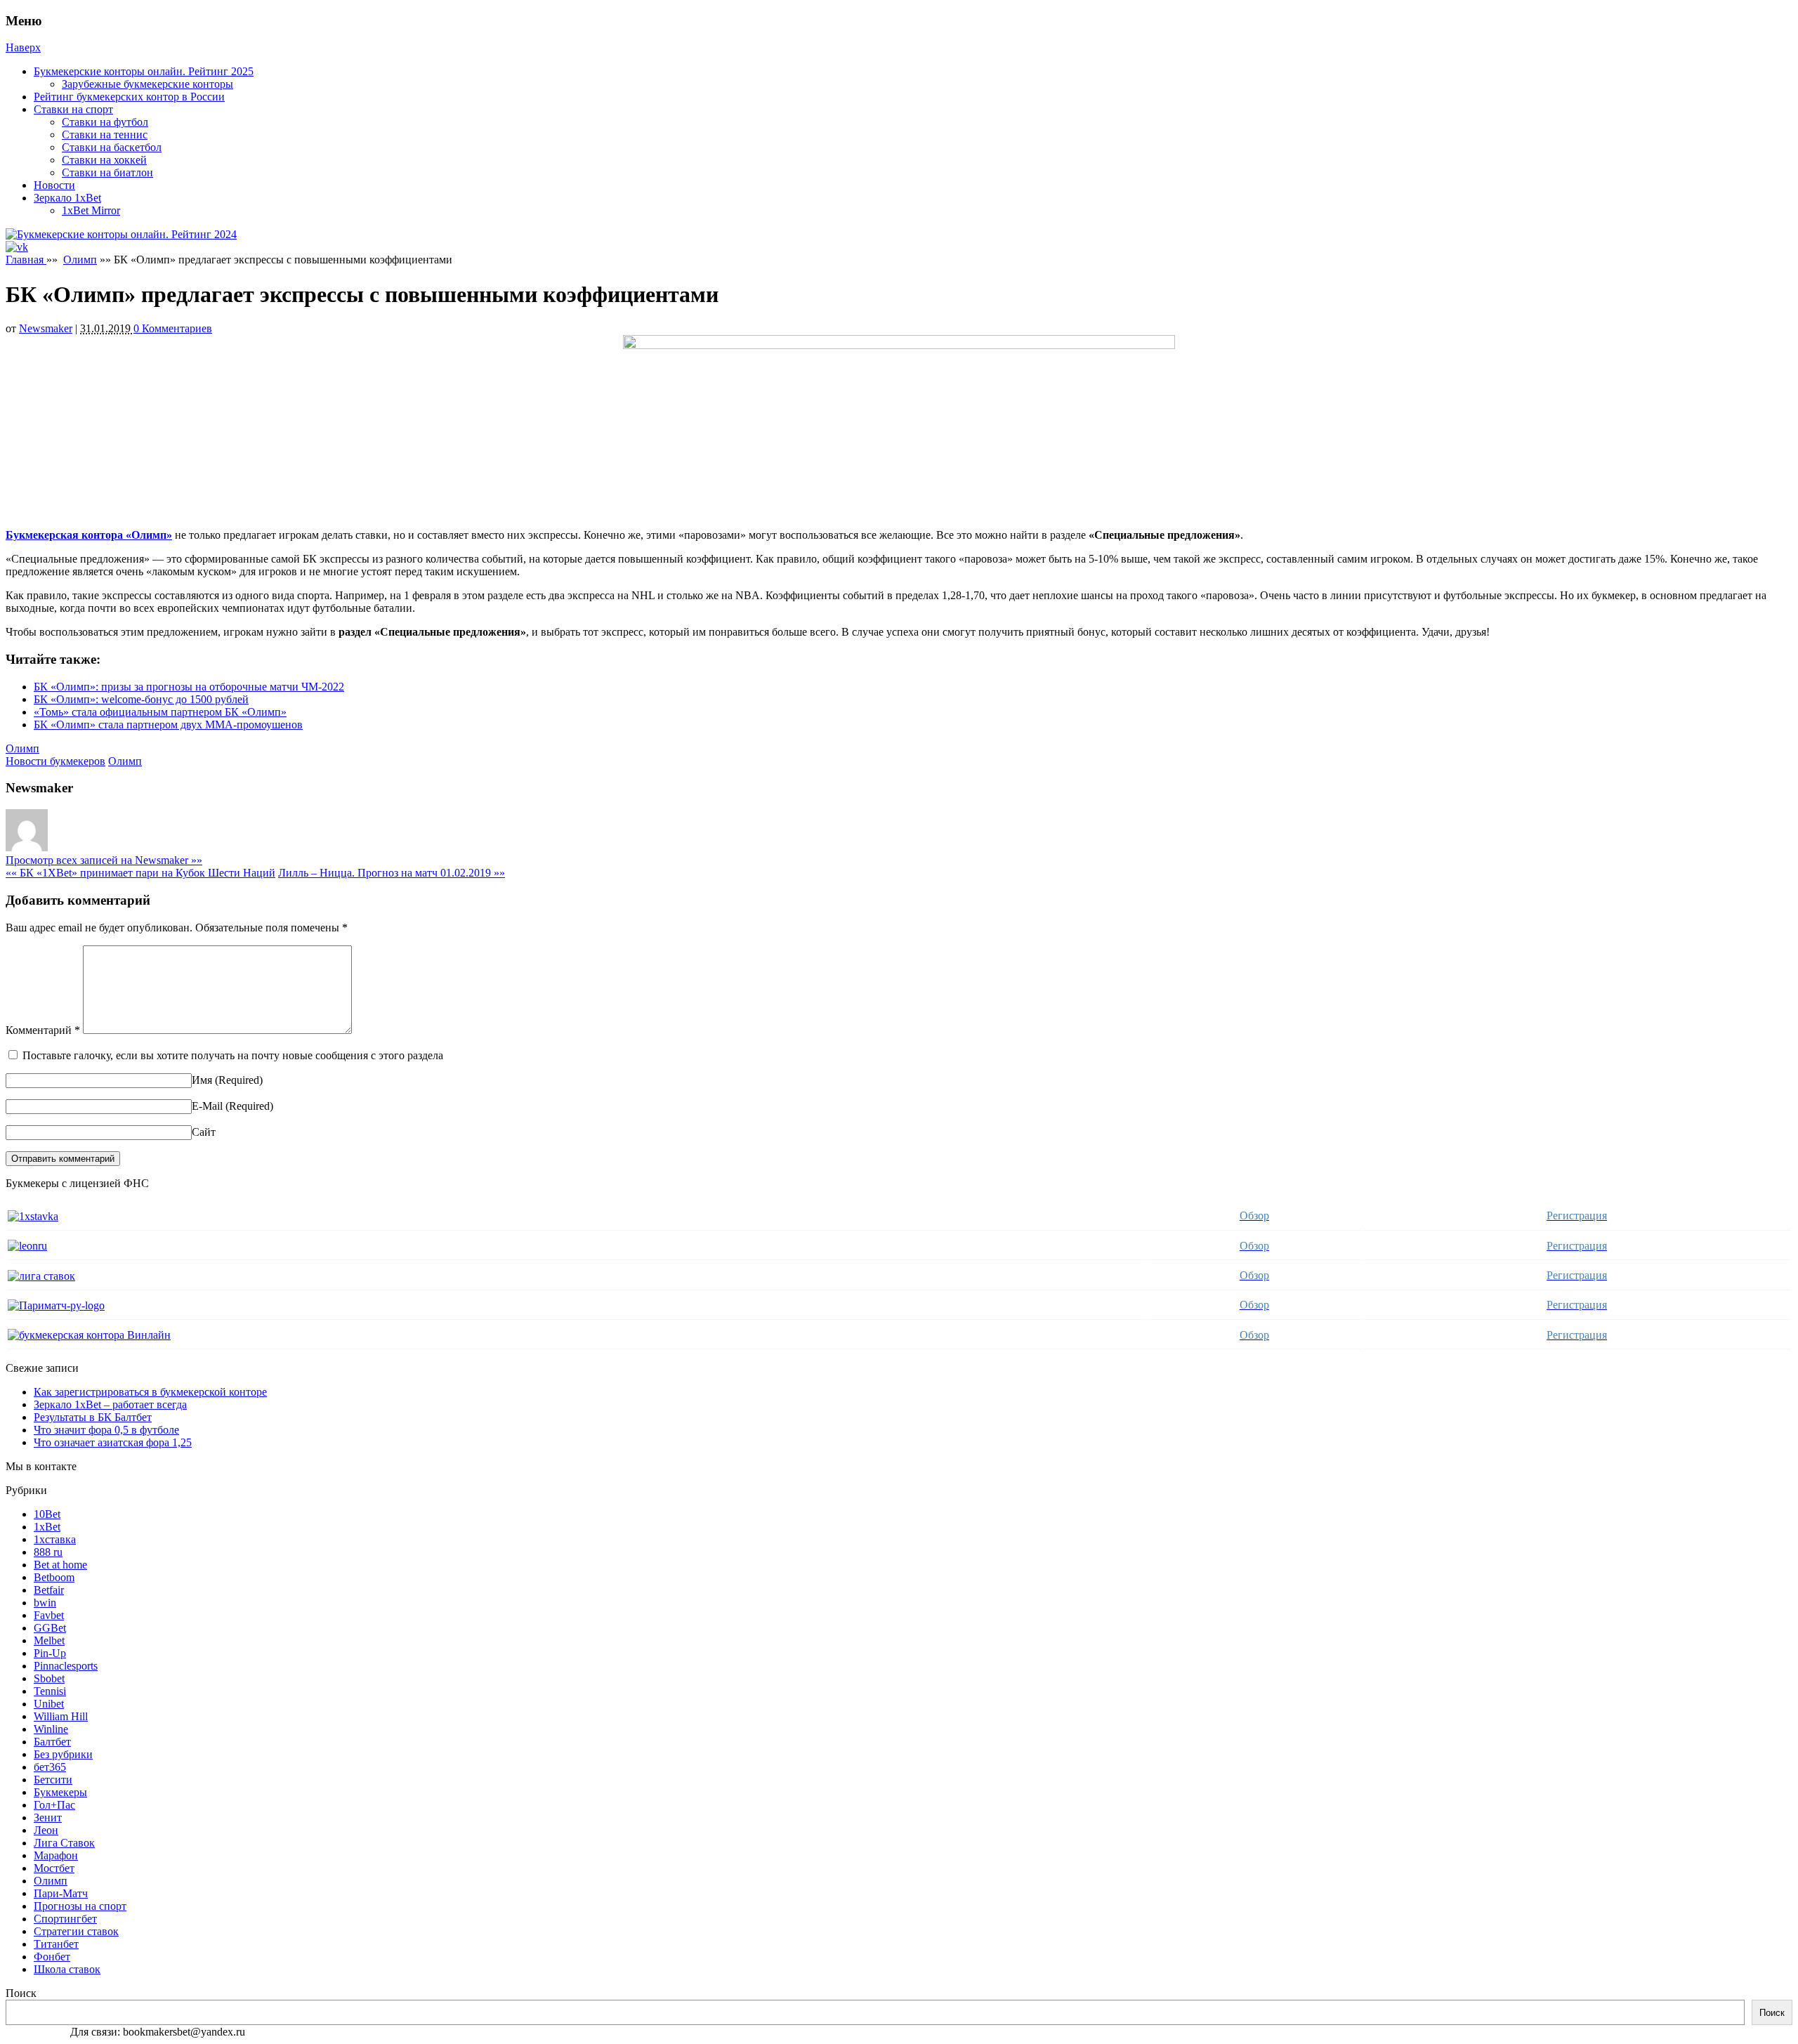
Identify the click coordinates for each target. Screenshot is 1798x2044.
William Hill (61, 1716)
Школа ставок (67, 1969)
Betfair (49, 1590)
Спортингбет (65, 1919)
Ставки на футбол (105, 122)
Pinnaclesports (66, 1666)
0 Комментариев (173, 328)
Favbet (49, 1615)
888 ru (48, 1552)
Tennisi (50, 1691)
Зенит (48, 1817)
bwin (45, 1603)
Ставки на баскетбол (112, 147)
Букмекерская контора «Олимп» (89, 535)
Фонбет (52, 1957)
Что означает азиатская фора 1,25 (113, 1442)
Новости (54, 185)
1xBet (47, 1527)
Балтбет (52, 1742)
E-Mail (207, 1106)
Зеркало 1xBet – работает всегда (110, 1404)
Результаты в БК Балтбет (93, 1417)
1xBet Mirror (91, 210)
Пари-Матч (61, 1893)
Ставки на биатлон (107, 172)
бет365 (50, 1767)
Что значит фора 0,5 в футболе (106, 1430)
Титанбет (56, 1944)
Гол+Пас (54, 1805)
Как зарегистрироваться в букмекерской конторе (150, 1392)
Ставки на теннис (105, 135)
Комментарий (43, 1030)
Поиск (21, 1993)
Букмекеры (60, 1792)
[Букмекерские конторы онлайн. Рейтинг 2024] (121, 234)
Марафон (56, 1855)
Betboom (54, 1577)
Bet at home (60, 1565)
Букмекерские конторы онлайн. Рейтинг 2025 (144, 71)
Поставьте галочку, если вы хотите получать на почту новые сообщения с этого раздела (233, 1055)
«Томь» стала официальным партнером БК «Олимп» (160, 712)
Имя (202, 1080)
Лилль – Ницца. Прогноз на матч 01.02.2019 (392, 873)
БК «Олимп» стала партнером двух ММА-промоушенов (168, 725)
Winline (51, 1729)
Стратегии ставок (76, 1931)
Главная (26, 260)
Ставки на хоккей (104, 160)
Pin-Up (50, 1653)
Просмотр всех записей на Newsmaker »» (104, 860)
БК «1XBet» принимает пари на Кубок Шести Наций (140, 873)
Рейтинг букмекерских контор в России (129, 97)
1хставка (55, 1539)
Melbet (49, 1640)
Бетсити (53, 1780)
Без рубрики (63, 1754)
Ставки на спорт (73, 109)
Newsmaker (46, 328)
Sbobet (49, 1678)
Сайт (204, 1132)
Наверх (23, 47)
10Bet (47, 1514)
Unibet (49, 1704)
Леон (46, 1830)
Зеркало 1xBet (67, 198)
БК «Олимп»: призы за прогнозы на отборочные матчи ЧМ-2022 (189, 687)
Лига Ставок (64, 1843)
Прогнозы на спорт (80, 1906)
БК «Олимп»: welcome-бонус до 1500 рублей (141, 699)
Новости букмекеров (55, 761)
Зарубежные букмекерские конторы (147, 84)
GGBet (50, 1628)
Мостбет (54, 1868)
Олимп (80, 260)
